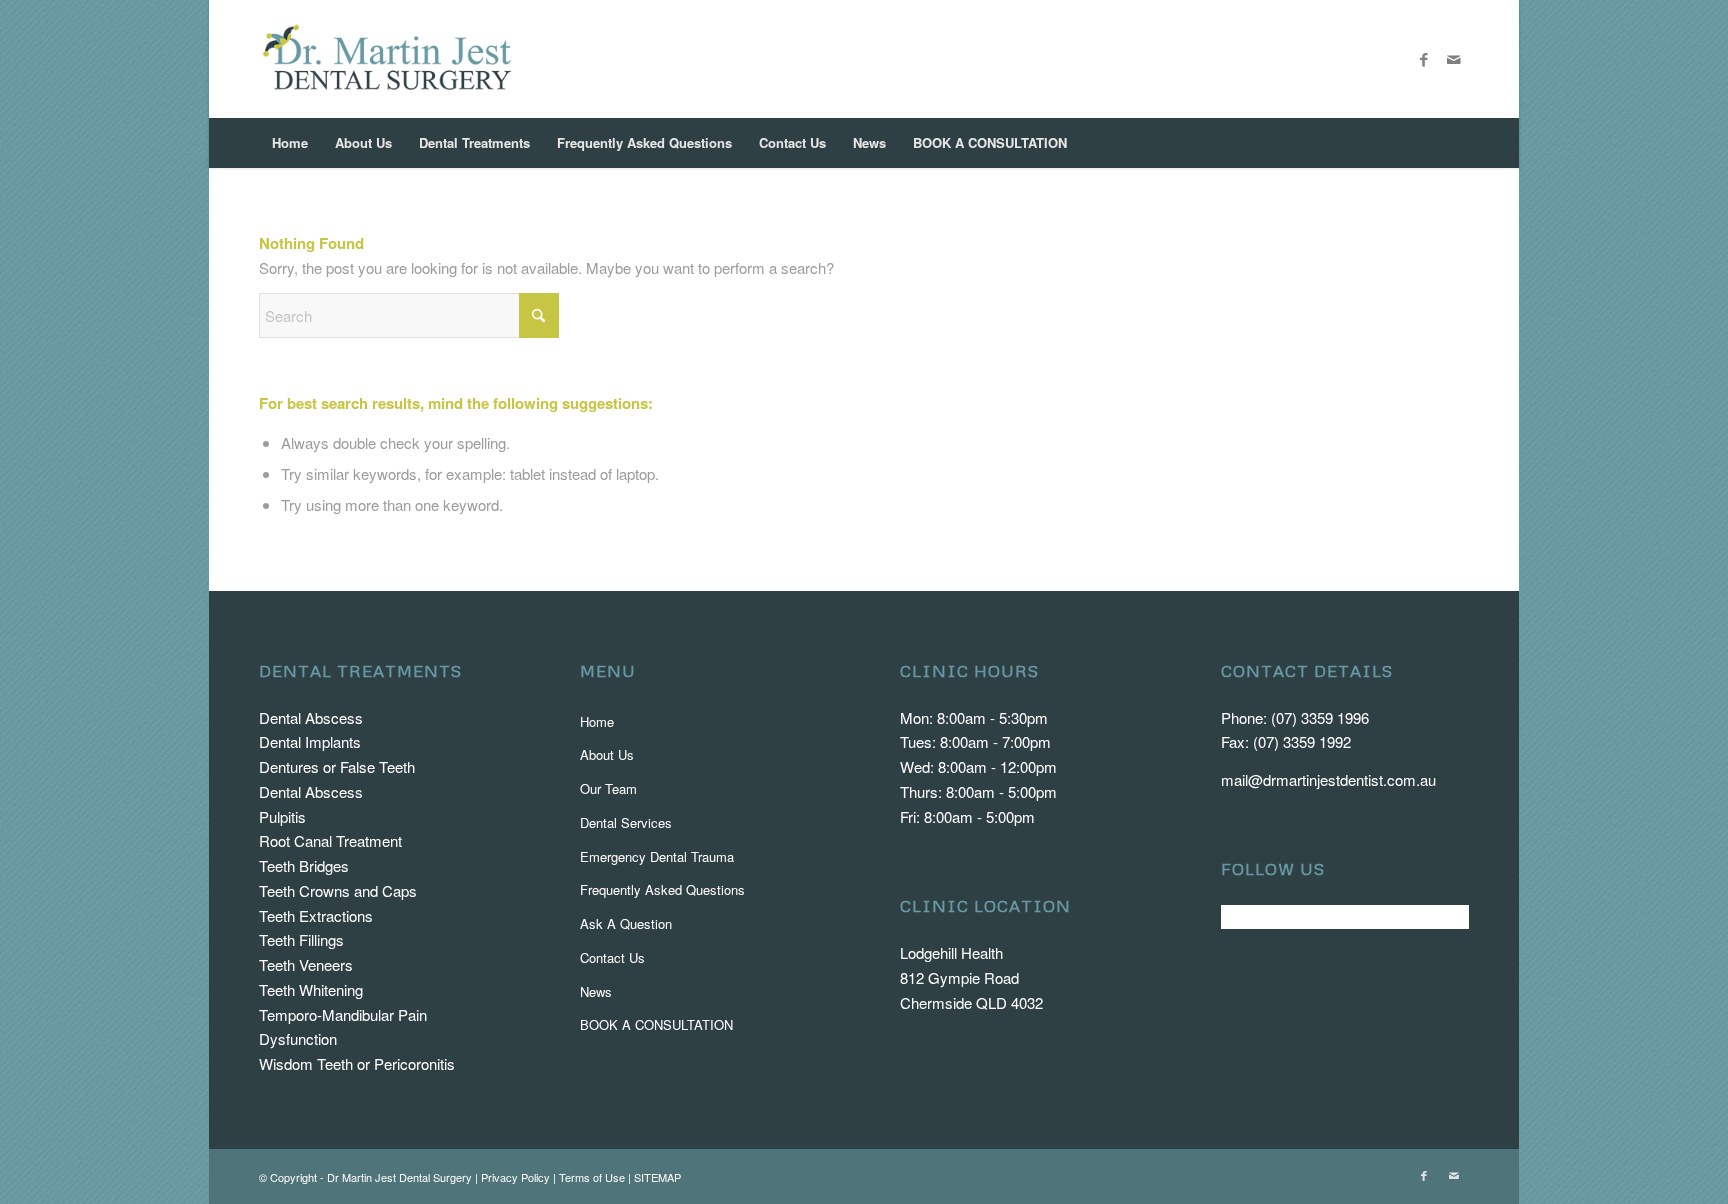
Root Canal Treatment (330, 840)
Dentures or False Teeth (337, 766)
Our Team (608, 788)
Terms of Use (592, 1177)
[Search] (1456, 143)
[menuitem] (290, 143)
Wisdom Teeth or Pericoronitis (357, 1063)
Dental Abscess (311, 717)
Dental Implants (310, 741)
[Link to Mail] (1454, 59)
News (596, 991)
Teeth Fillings (301, 939)
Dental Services (626, 822)
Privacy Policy (515, 1177)
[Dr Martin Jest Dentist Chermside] (387, 59)
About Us (607, 754)
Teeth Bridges (304, 865)
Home (597, 721)
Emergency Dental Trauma (657, 856)
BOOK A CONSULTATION (656, 1024)
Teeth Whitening (311, 989)
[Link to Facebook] (1424, 59)
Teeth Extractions (316, 915)
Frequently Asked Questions (662, 889)
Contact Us (612, 957)
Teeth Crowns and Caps (338, 890)
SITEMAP (657, 1177)
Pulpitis (282, 816)
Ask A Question (626, 923)
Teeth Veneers (306, 964)
